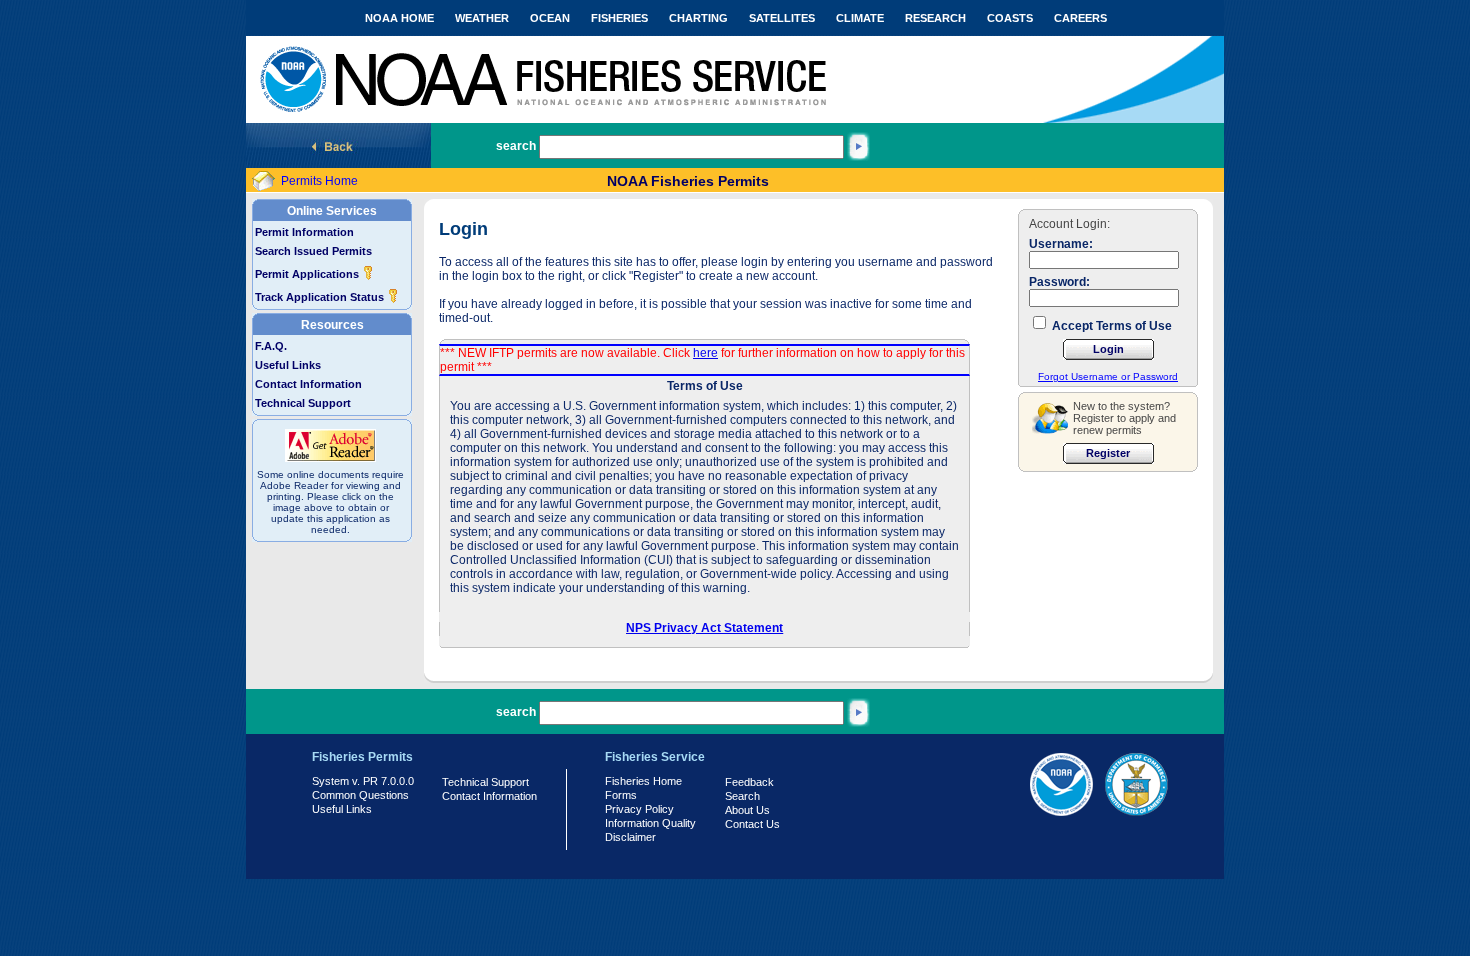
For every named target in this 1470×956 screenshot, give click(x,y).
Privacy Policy (639, 809)
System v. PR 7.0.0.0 (363, 781)
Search (742, 796)
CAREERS (1080, 18)
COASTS (1010, 18)
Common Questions (360, 795)
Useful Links (288, 365)
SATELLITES (782, 18)
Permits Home (319, 181)
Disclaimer (630, 837)
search (516, 146)
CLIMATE (860, 18)
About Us (747, 810)
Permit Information (304, 232)
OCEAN (550, 18)
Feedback (749, 782)
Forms (621, 795)
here (705, 353)
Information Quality (650, 823)
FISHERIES (619, 18)
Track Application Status (321, 297)
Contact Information (308, 384)
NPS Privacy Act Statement (704, 628)
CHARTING (698, 18)
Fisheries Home (643, 781)
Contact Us (752, 824)
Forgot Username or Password (1108, 376)
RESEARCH (935, 18)
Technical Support (303, 403)
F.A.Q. (271, 346)
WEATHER (482, 18)
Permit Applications (308, 274)
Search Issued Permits (313, 251)
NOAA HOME (399, 18)
